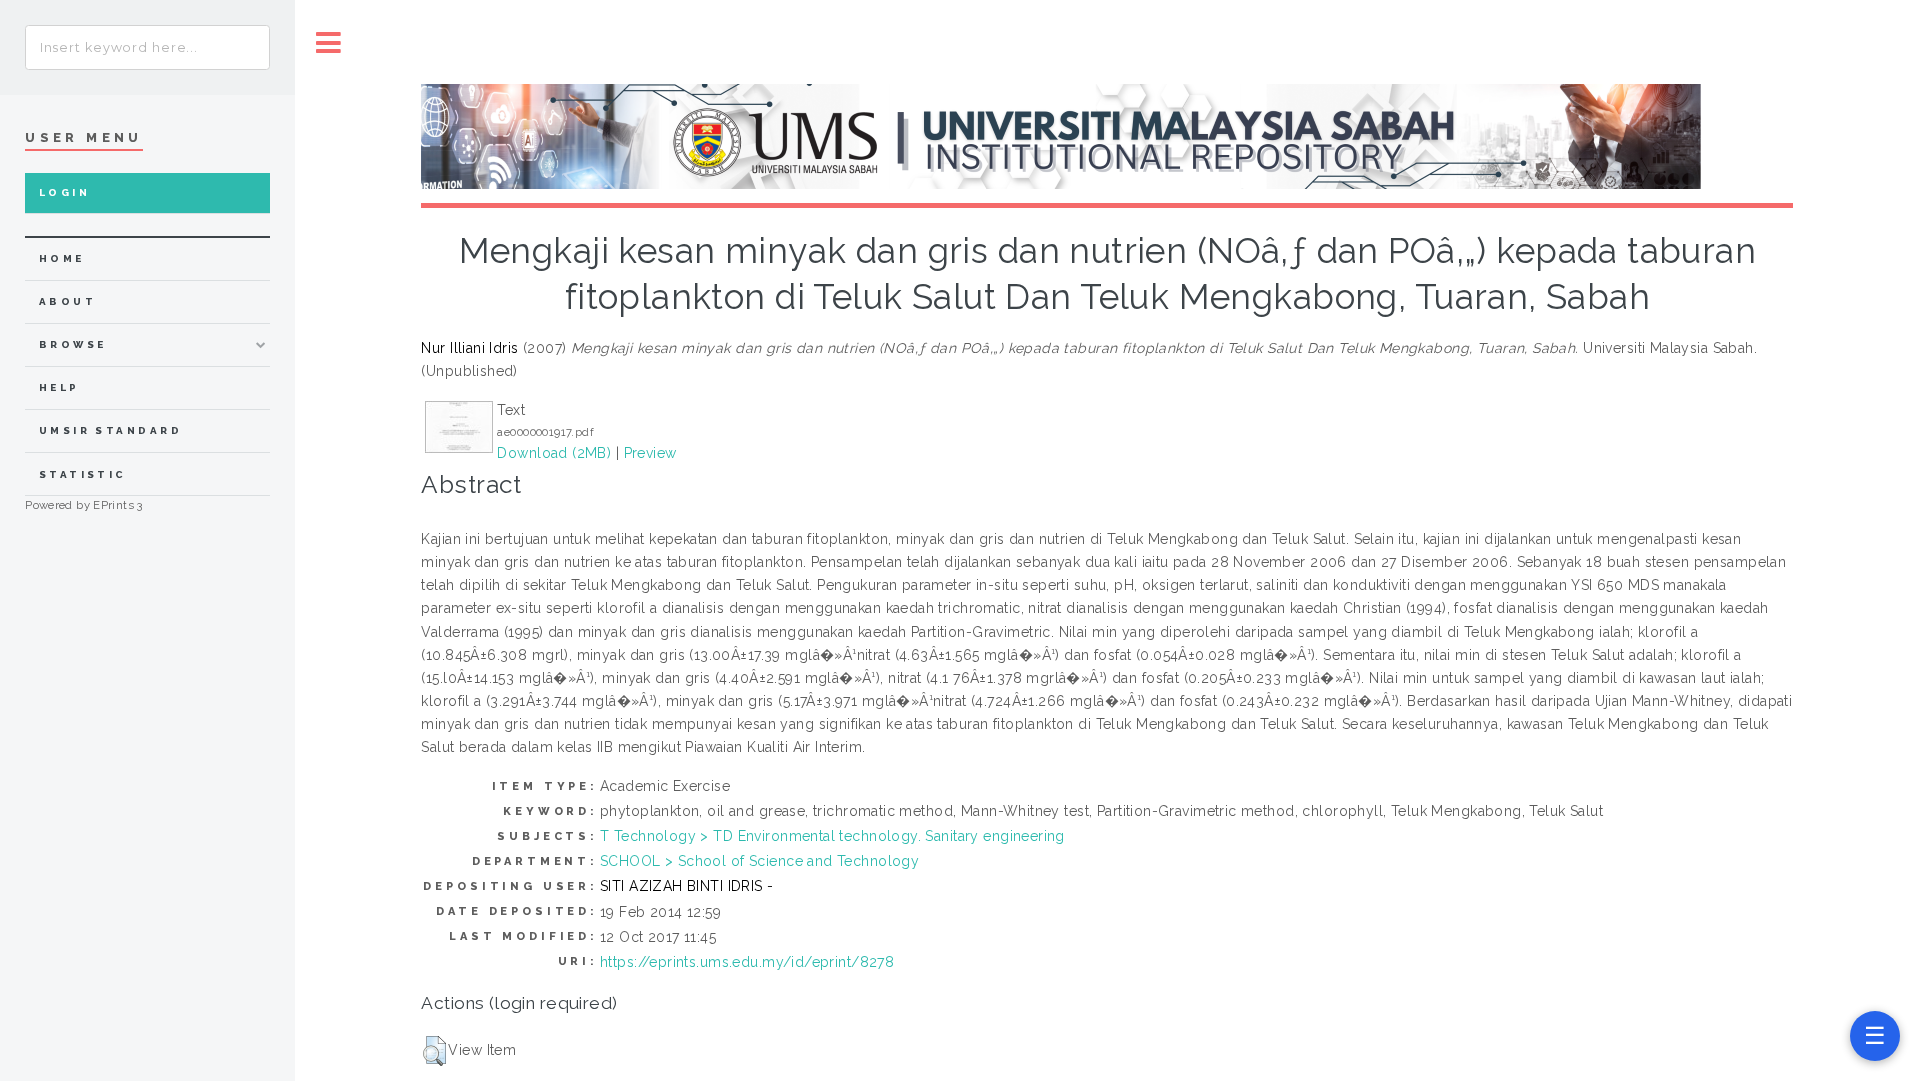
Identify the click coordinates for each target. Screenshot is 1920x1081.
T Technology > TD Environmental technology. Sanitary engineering (832, 836)
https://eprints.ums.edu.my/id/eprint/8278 (747, 962)
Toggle (329, 42)
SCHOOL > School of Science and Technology (759, 861)
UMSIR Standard (111, 430)
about (67, 301)
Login (64, 192)
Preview (650, 453)
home (62, 258)
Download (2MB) (554, 453)
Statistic (83, 474)
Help (59, 387)
